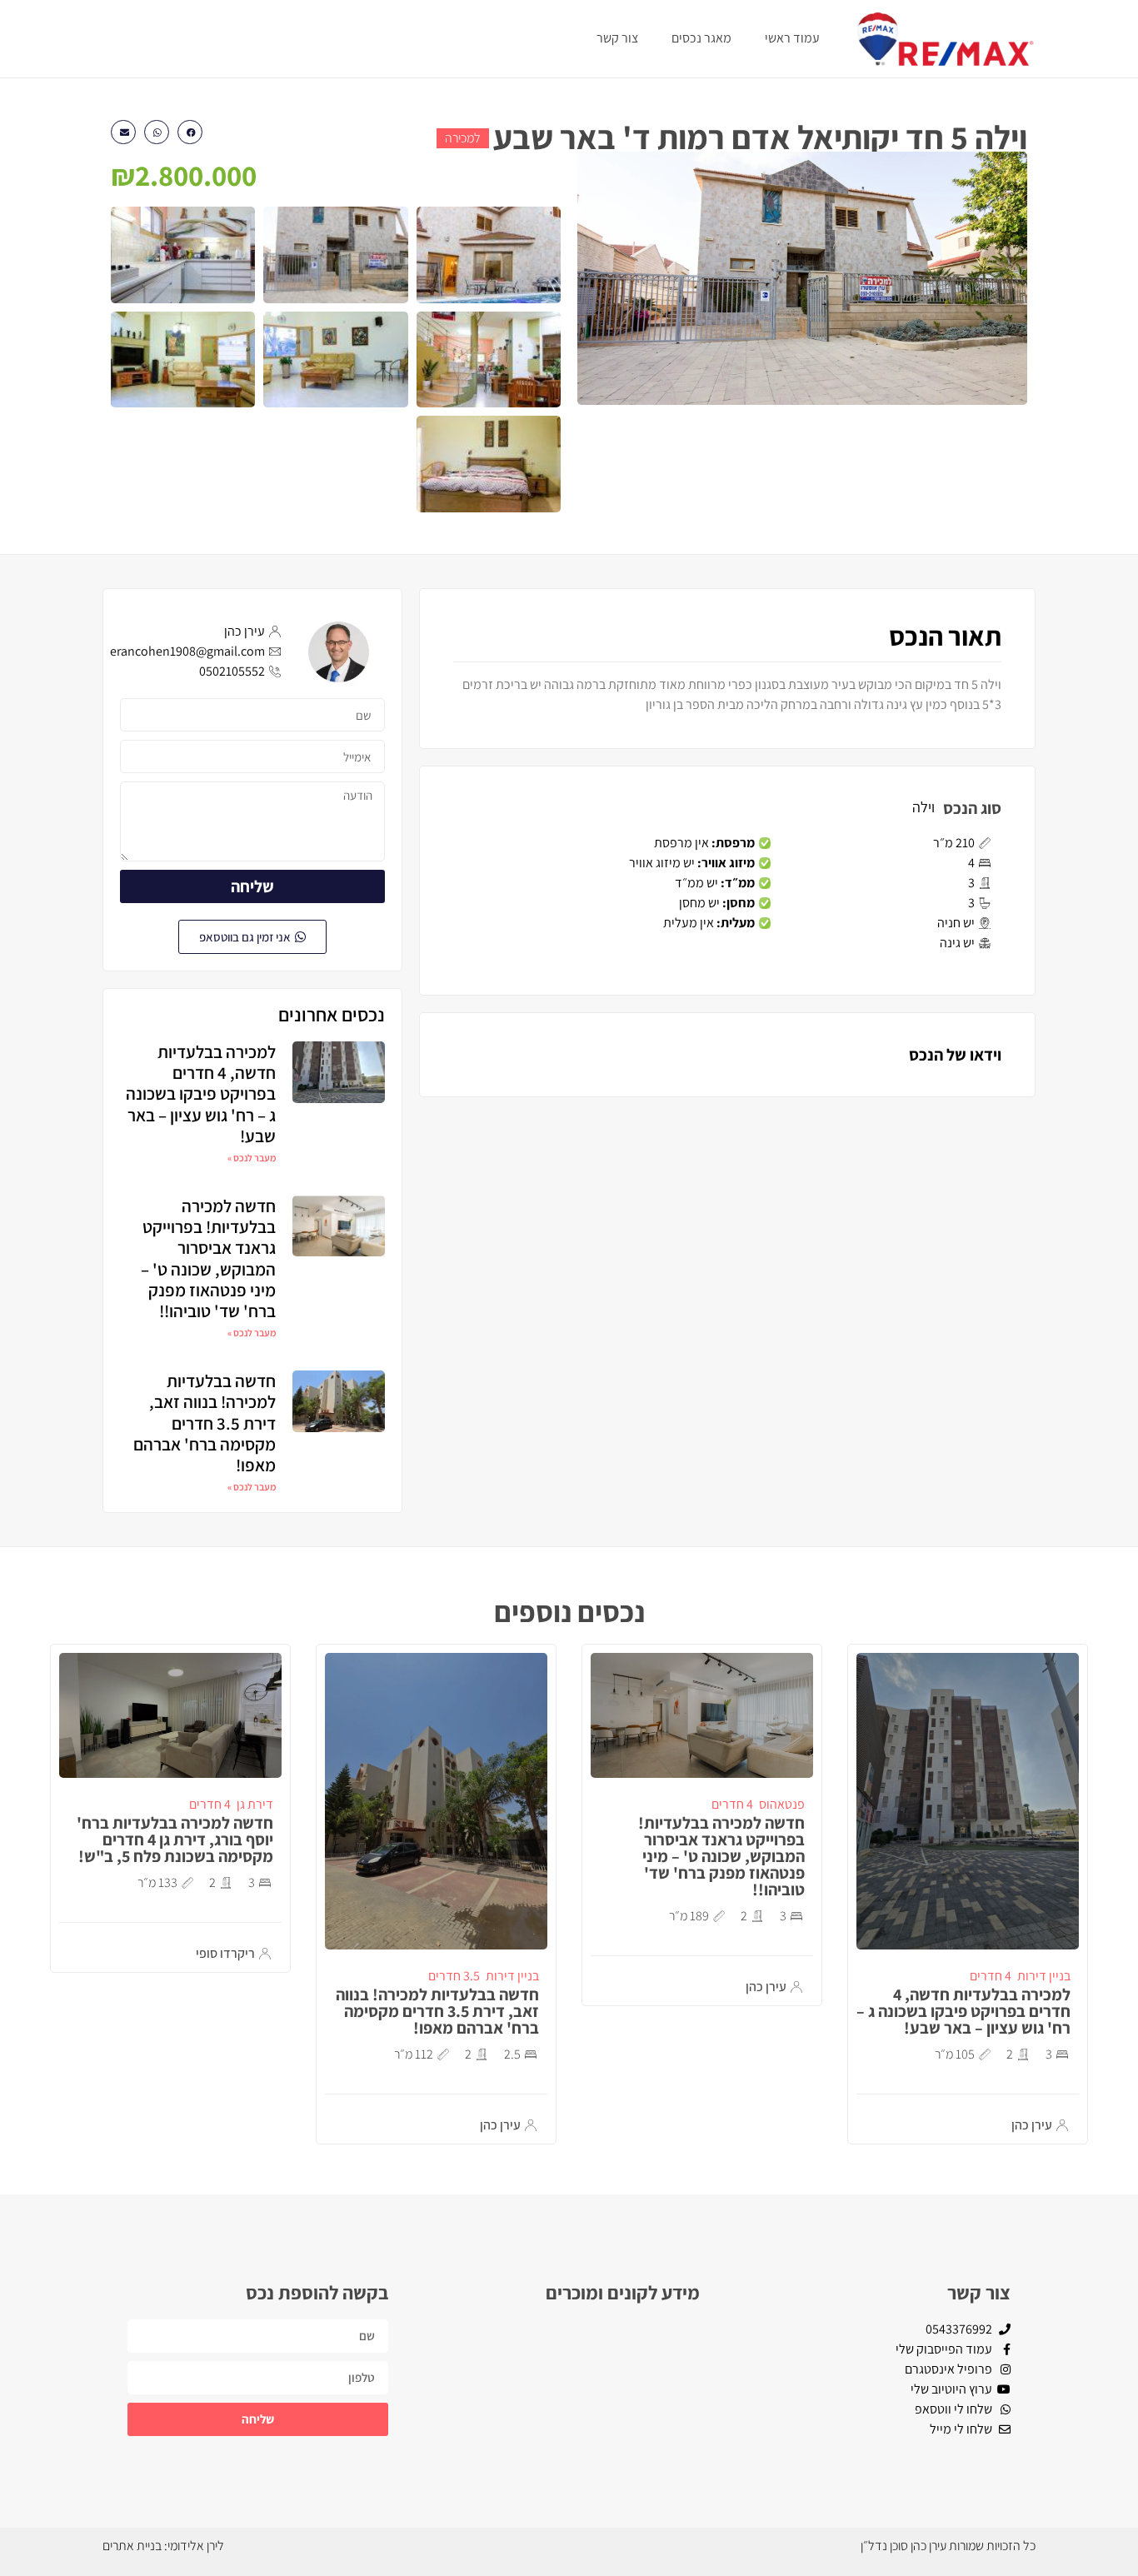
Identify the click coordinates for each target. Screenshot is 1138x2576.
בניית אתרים (132, 2546)
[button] (190, 132)
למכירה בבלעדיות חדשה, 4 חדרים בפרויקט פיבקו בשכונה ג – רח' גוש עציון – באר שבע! (201, 1094)
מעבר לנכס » (252, 1158)
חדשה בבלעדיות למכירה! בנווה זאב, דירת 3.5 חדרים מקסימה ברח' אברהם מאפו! (205, 1423)
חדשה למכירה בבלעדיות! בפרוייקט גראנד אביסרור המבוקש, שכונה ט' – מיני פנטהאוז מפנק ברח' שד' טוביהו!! (208, 1258)
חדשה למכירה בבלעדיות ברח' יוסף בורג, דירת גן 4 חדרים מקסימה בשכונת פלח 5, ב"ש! (175, 1840)
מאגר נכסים (701, 38)
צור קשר (617, 38)
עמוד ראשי (792, 38)
